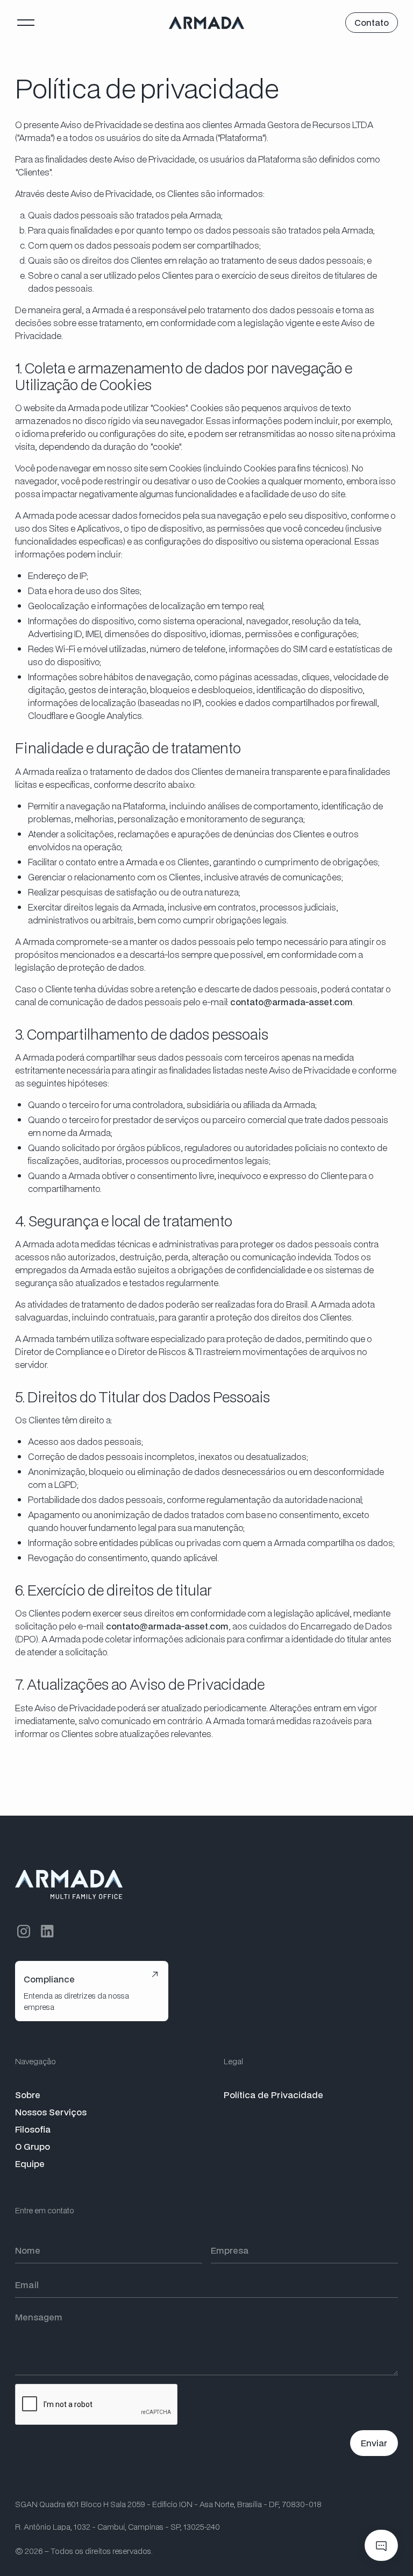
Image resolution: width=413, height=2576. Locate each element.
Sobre (28, 2095)
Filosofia (33, 2129)
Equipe (30, 2164)
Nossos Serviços (51, 2112)
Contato (372, 22)
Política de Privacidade (273, 2095)
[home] (206, 23)
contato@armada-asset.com (291, 1002)
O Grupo (33, 2146)
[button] (26, 23)
